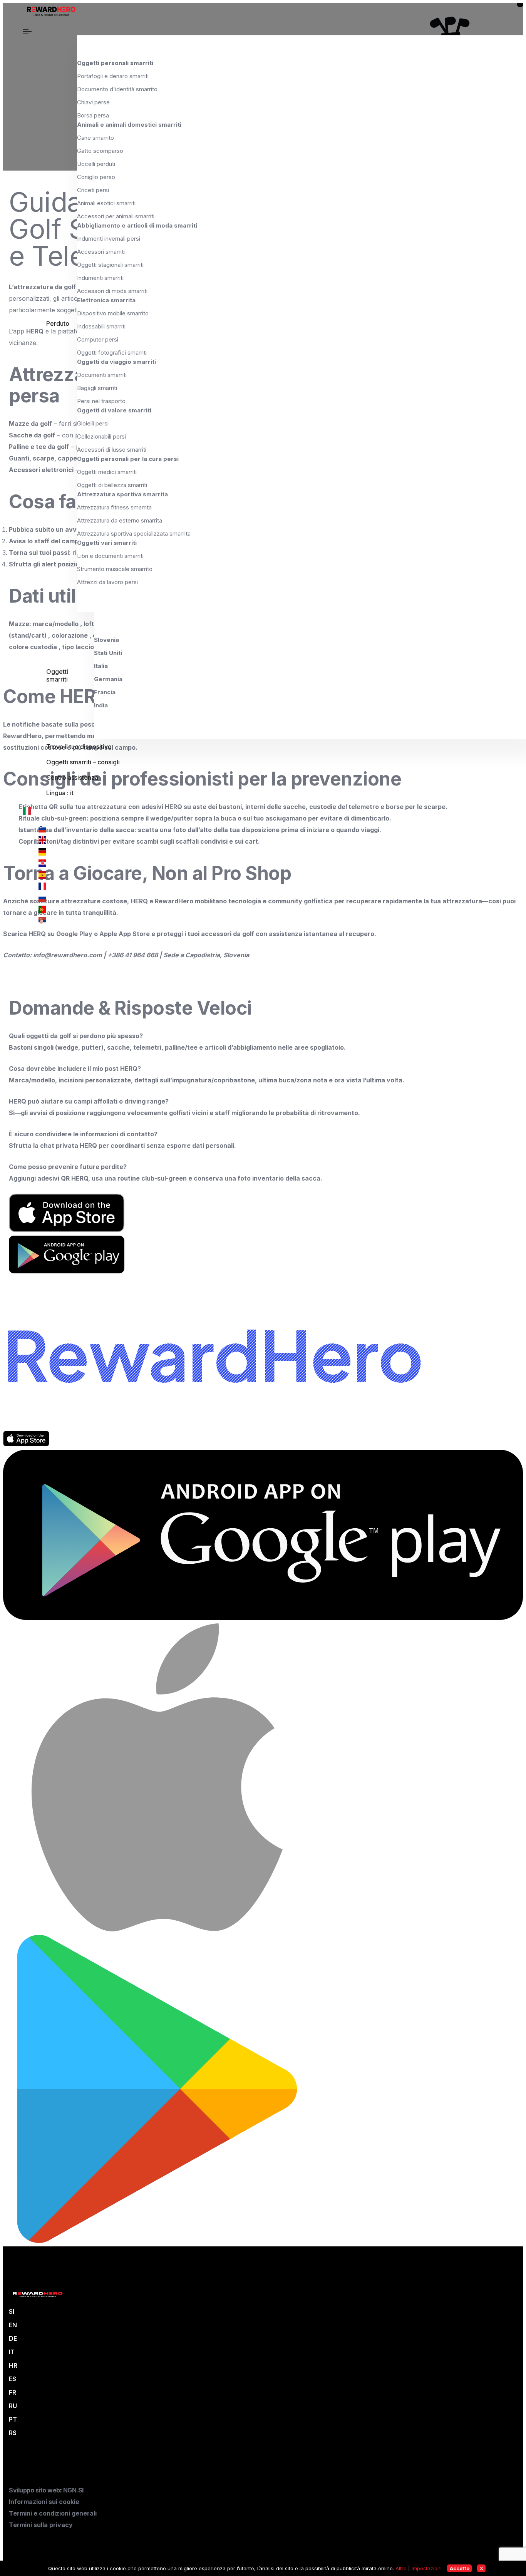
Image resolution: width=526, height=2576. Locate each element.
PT (13, 2419)
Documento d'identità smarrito (117, 89)
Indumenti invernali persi (109, 239)
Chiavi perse (93, 102)
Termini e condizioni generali (53, 2513)
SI (12, 2311)
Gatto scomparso (100, 151)
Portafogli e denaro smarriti (113, 76)
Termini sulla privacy (41, 2525)
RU (13, 2406)
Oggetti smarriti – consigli (83, 762)
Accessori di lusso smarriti (112, 450)
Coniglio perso (96, 177)
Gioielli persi (93, 423)
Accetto (460, 2568)
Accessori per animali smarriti (116, 216)
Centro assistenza (72, 777)
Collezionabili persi (101, 436)
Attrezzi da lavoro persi (107, 582)
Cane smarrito (95, 138)
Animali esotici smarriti (106, 203)
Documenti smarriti (102, 375)
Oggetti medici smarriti (107, 472)
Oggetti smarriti (57, 675)
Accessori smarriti (101, 252)
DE (13, 2338)
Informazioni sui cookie (44, 2502)
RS (13, 2433)
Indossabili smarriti (101, 326)
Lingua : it (60, 793)
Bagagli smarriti (97, 388)
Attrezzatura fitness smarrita (114, 507)
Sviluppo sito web (34, 2490)
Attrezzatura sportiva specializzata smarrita (134, 533)
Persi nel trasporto (101, 401)
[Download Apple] (26, 1444)
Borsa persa (93, 115)
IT (12, 2352)
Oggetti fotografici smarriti (112, 353)
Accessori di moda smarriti (112, 291)
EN (13, 2325)
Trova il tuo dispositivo (79, 747)
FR (13, 2392)
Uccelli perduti (96, 164)
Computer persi (98, 339)
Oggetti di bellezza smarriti (112, 485)
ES (13, 2379)
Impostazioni (427, 2568)
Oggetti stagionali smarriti (110, 265)
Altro (401, 2568)
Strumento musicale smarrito (115, 569)
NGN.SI (73, 2490)
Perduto (58, 323)
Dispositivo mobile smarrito (113, 313)
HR (13, 2365)
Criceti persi (93, 190)
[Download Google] (263, 1618)
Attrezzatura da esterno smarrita (120, 520)
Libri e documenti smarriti (110, 556)
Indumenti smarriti (100, 278)
